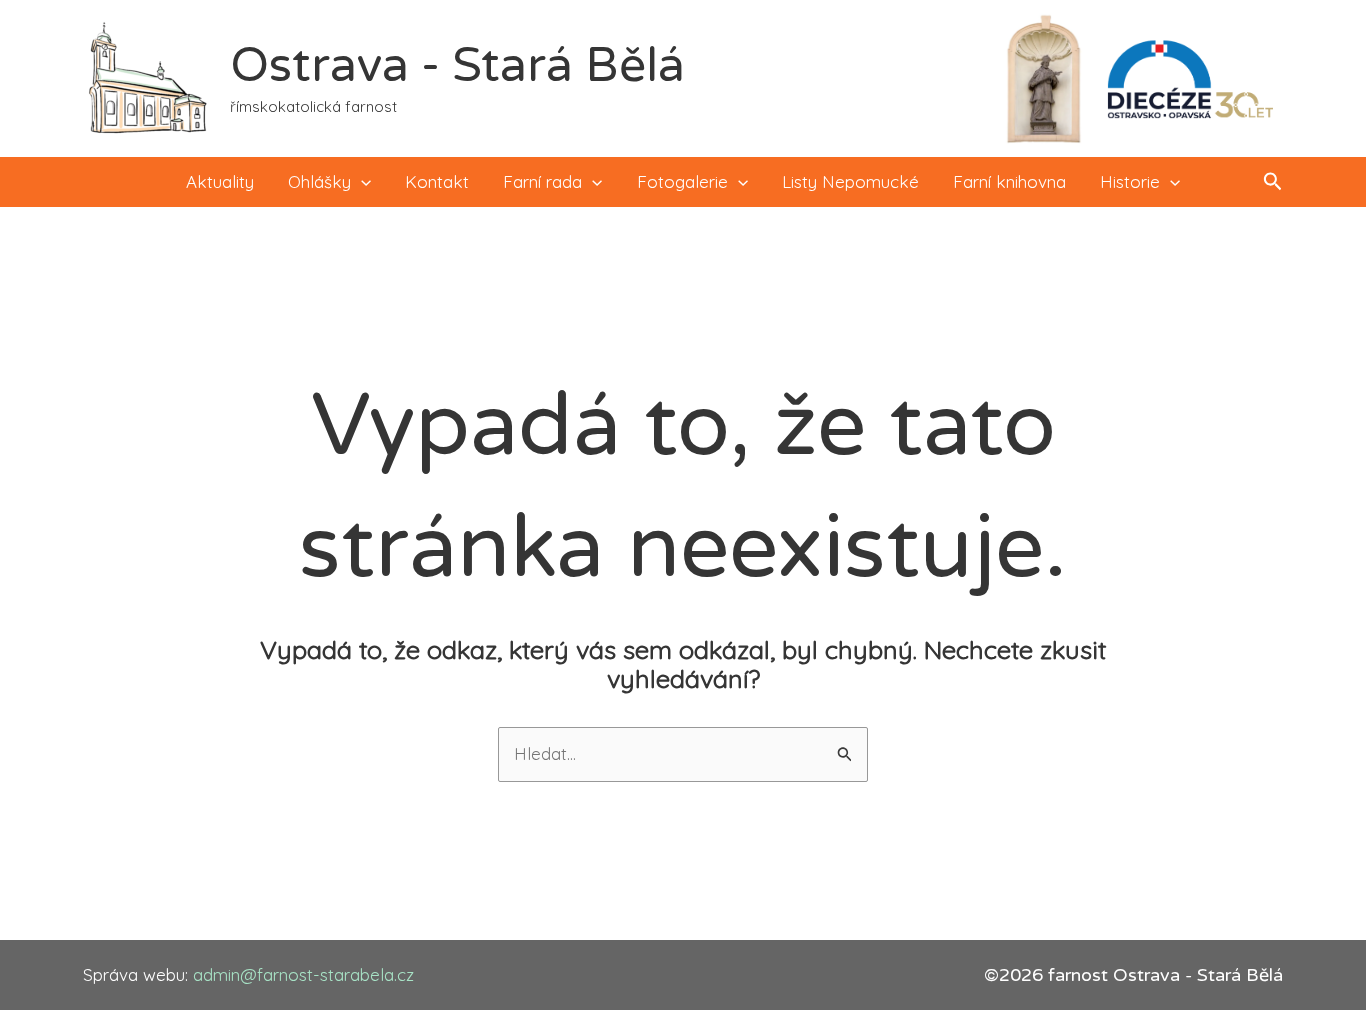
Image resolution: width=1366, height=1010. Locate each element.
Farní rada (542, 181)
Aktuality (220, 181)
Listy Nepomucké (850, 181)
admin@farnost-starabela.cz (303, 974)
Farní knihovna (1009, 181)
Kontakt (437, 181)
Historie (1130, 181)
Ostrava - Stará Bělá (457, 66)
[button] (361, 182)
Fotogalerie (682, 181)
